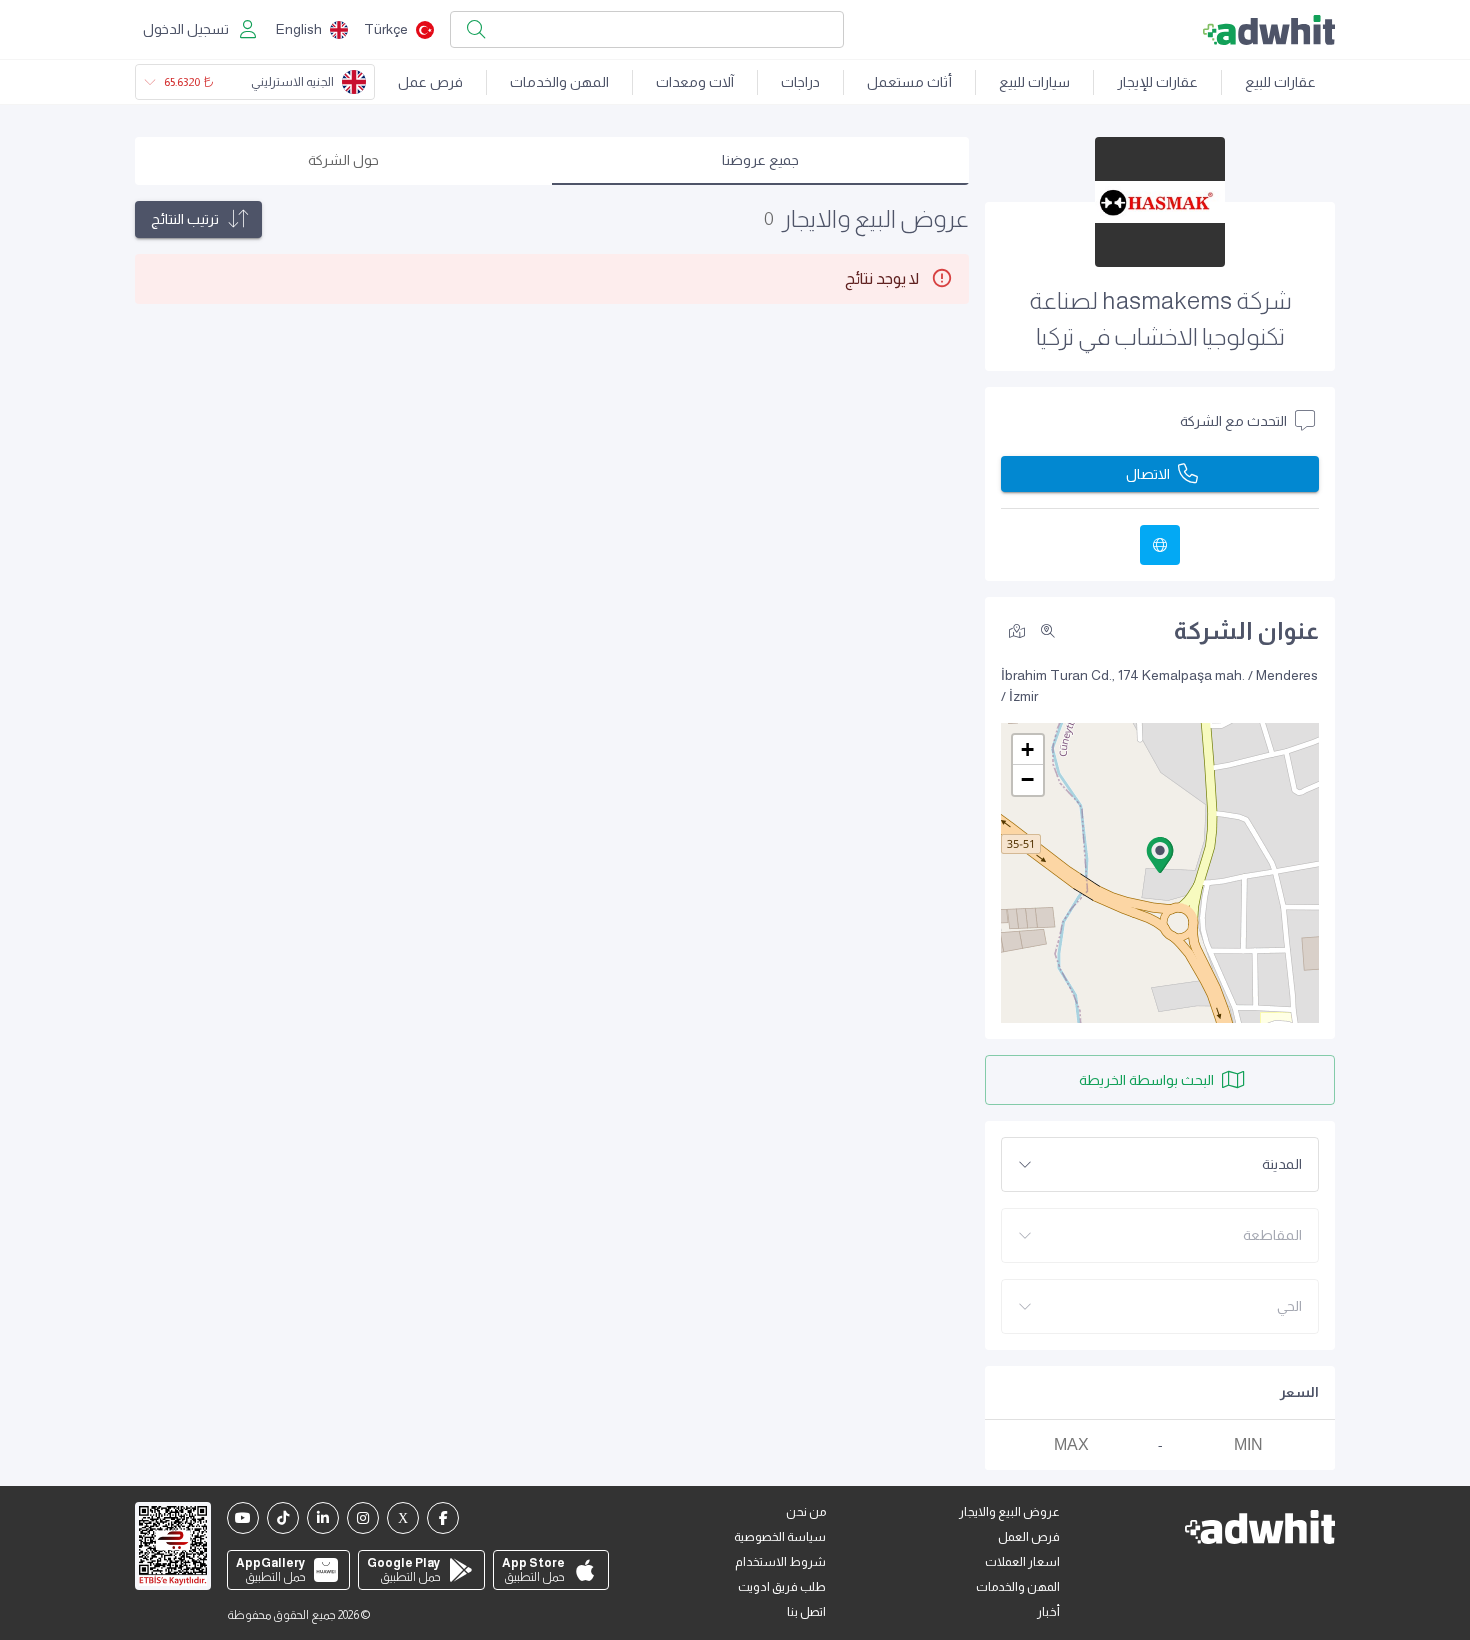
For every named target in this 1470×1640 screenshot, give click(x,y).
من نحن (806, 1512)
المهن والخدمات (559, 82)
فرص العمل (1029, 1537)
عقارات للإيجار (1157, 82)
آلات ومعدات (695, 82)
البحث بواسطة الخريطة (1146, 1080)
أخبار (1048, 1612)
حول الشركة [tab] (343, 160)
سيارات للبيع (1034, 82)
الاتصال (1148, 474)
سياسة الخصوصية (780, 1537)
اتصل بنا (806, 1612)
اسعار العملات (1022, 1562)
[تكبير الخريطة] (1048, 631)
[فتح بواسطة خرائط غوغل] (1017, 630)
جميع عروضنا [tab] (760, 160)
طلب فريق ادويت (782, 1587)
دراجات (800, 82)
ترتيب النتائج (185, 219)
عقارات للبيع (1280, 82)
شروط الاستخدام (780, 1562)
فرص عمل (430, 82)
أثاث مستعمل (909, 82)
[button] (1160, 855)
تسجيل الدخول (186, 29)
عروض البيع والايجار (1009, 1512)
